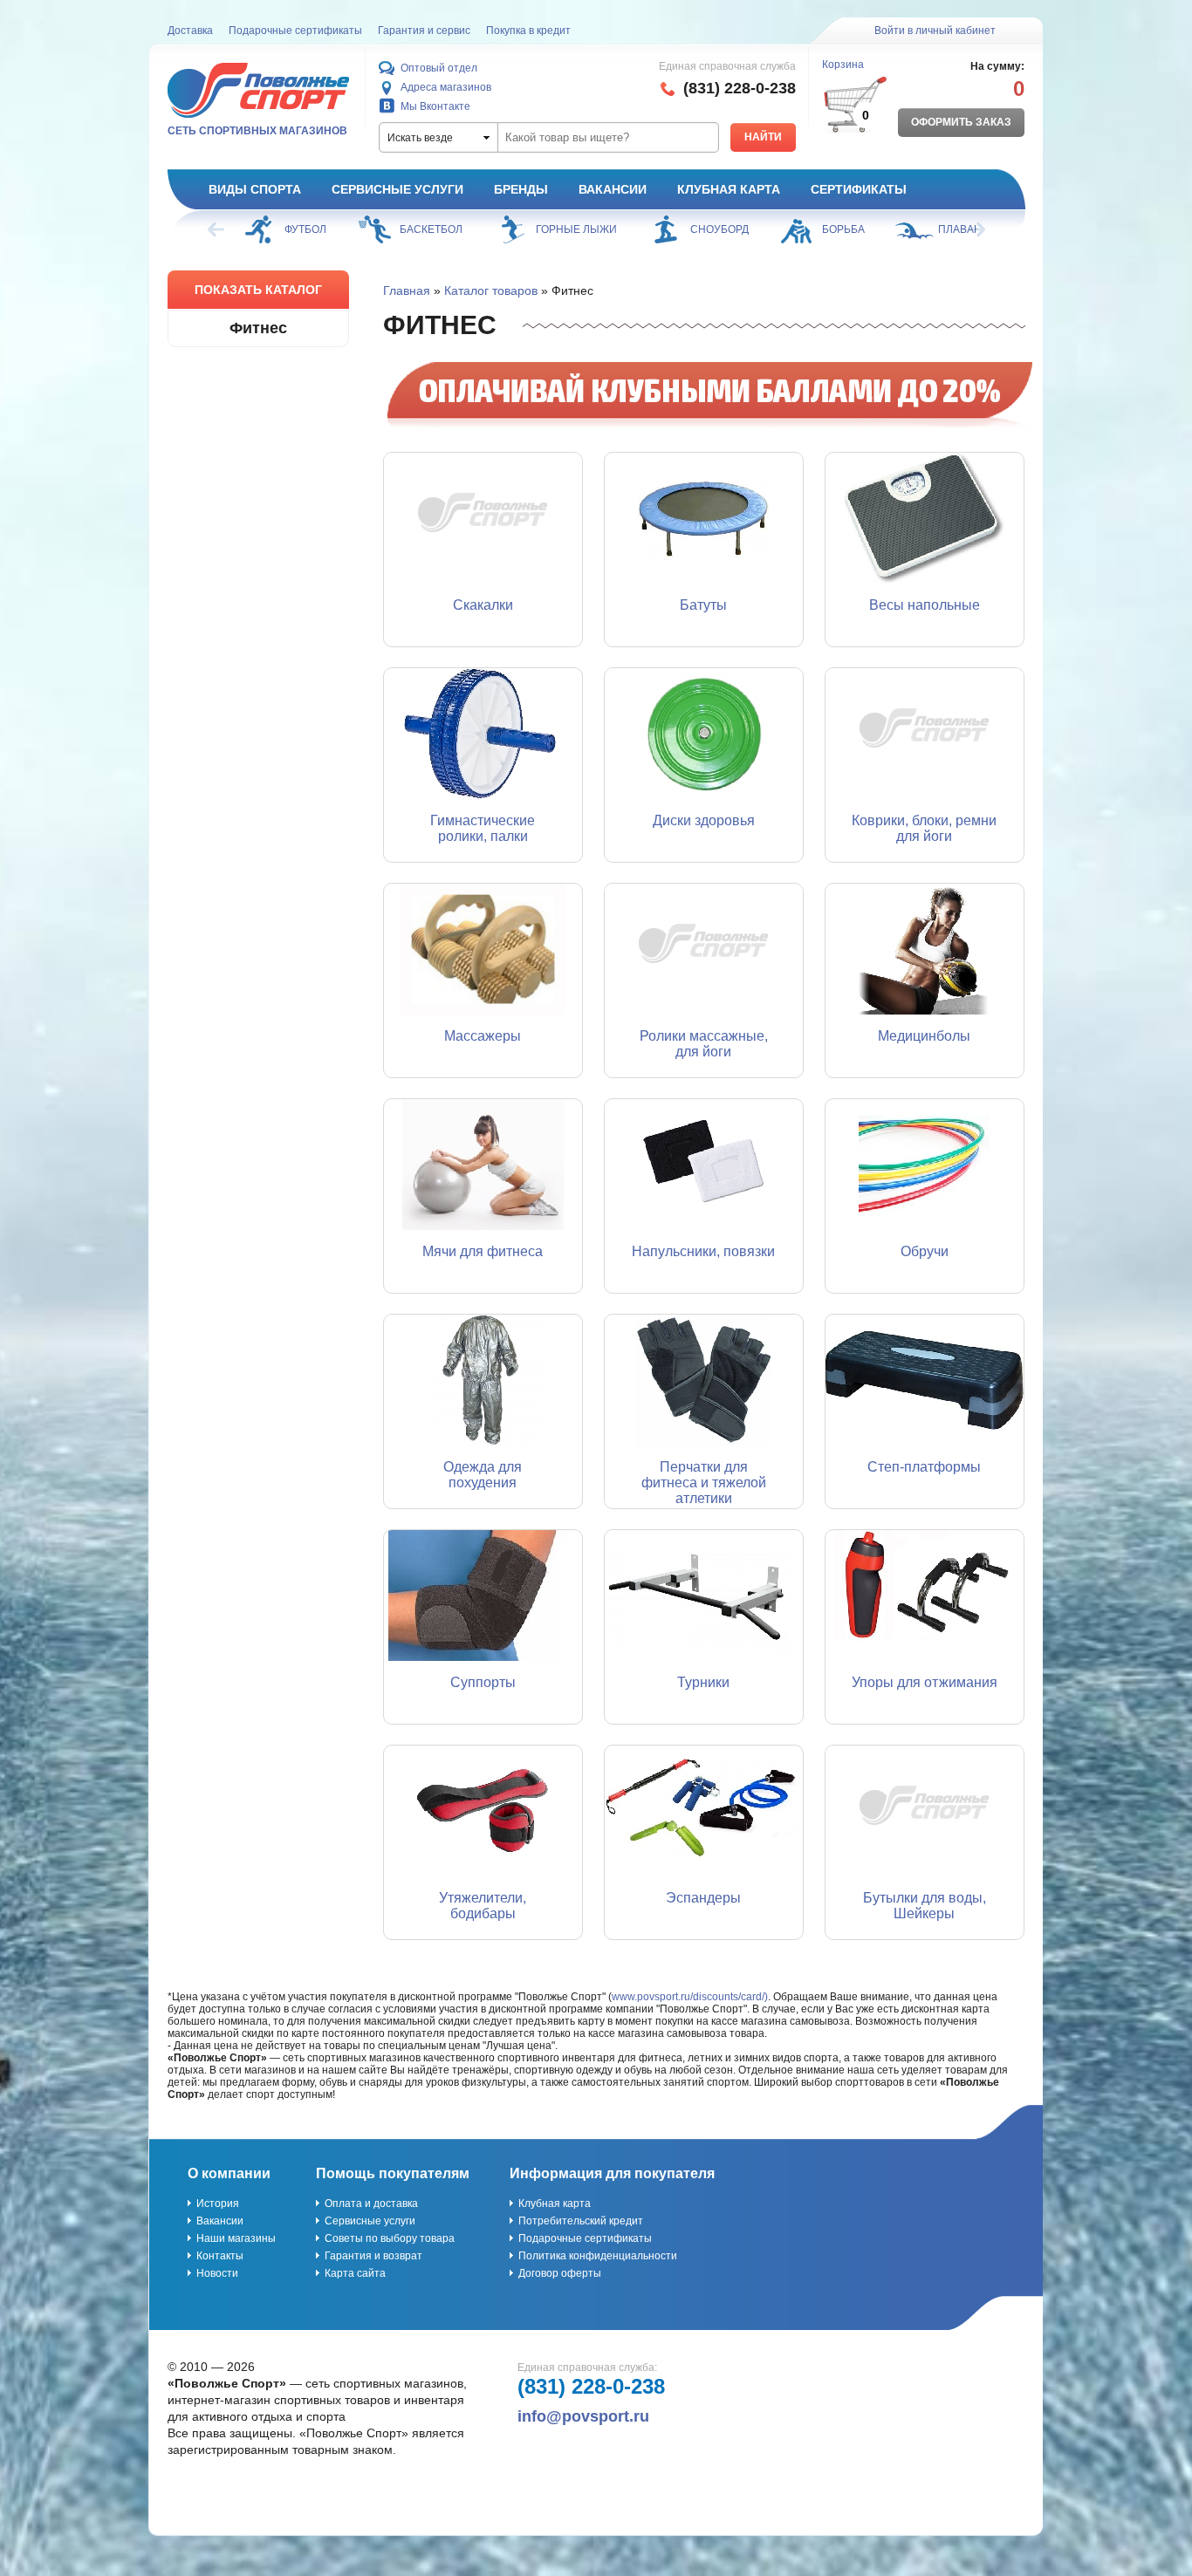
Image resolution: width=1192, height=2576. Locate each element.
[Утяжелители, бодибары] (483, 1811)
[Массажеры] (483, 949)
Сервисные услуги (397, 189)
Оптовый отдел (439, 68)
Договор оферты (560, 2273)
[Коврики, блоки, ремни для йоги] (925, 734)
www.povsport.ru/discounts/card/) (690, 1997)
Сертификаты (859, 189)
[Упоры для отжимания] (925, 1595)
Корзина (843, 65)
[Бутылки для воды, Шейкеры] (925, 1811)
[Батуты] (704, 518)
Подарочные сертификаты (295, 31)
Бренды (521, 189)
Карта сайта (355, 2273)
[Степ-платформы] (925, 1380)
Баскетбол (431, 229)
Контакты (220, 2256)
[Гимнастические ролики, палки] (483, 734)
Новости (217, 2273)
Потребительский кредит (581, 2221)
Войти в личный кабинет (935, 31)
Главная (407, 290)
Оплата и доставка (371, 2204)
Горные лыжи (576, 229)
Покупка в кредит (528, 31)
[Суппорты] (483, 1595)
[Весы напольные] (925, 518)
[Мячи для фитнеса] (483, 1165)
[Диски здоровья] (704, 734)
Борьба (843, 229)
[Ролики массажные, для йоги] (704, 949)
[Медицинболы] (925, 949)
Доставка (190, 31)
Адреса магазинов (446, 87)
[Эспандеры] (704, 1811)
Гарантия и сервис (424, 31)
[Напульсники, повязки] (704, 1165)
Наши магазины (236, 2238)
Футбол (305, 229)
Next (976, 229)
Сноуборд (719, 229)
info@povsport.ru (583, 2416)
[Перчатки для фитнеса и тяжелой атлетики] (704, 1380)
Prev (217, 229)
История (218, 2204)
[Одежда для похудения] (483, 1380)
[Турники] (704, 1595)
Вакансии (613, 189)
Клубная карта (729, 189)
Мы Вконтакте (435, 106)
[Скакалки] (483, 518)
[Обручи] (925, 1165)
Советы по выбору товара (390, 2238)
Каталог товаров (491, 290)
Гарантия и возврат (373, 2256)
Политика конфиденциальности (598, 2256)
